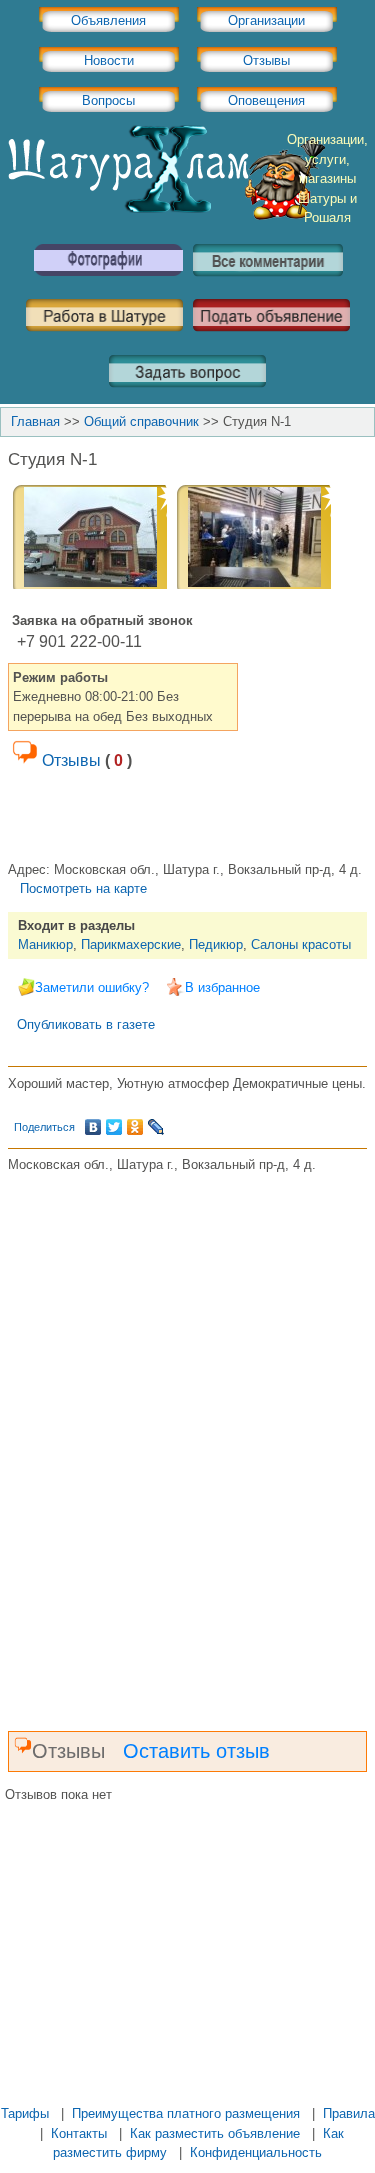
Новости (109, 60)
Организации (266, 20)
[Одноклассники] (135, 1127)
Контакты (79, 2133)
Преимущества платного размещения (186, 2113)
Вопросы (108, 100)
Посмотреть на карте (83, 888)
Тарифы (25, 2113)
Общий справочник (141, 421)
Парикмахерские (131, 944)
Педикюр (216, 944)
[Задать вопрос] (187, 394)
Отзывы (266, 60)
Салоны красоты (301, 944)
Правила (349, 2113)
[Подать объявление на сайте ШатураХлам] (271, 338)
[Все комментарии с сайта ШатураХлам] (268, 283)
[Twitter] (114, 1127)
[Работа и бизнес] (104, 338)
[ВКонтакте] (93, 1127)
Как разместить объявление (215, 2133)
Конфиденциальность (256, 2152)
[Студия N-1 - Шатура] (90, 582)
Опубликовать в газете (86, 1024)
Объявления (108, 20)
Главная (35, 421)
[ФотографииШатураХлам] (108, 283)
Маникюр (45, 944)
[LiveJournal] (156, 1127)
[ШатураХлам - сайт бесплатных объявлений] (165, 215)
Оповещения (266, 100)
